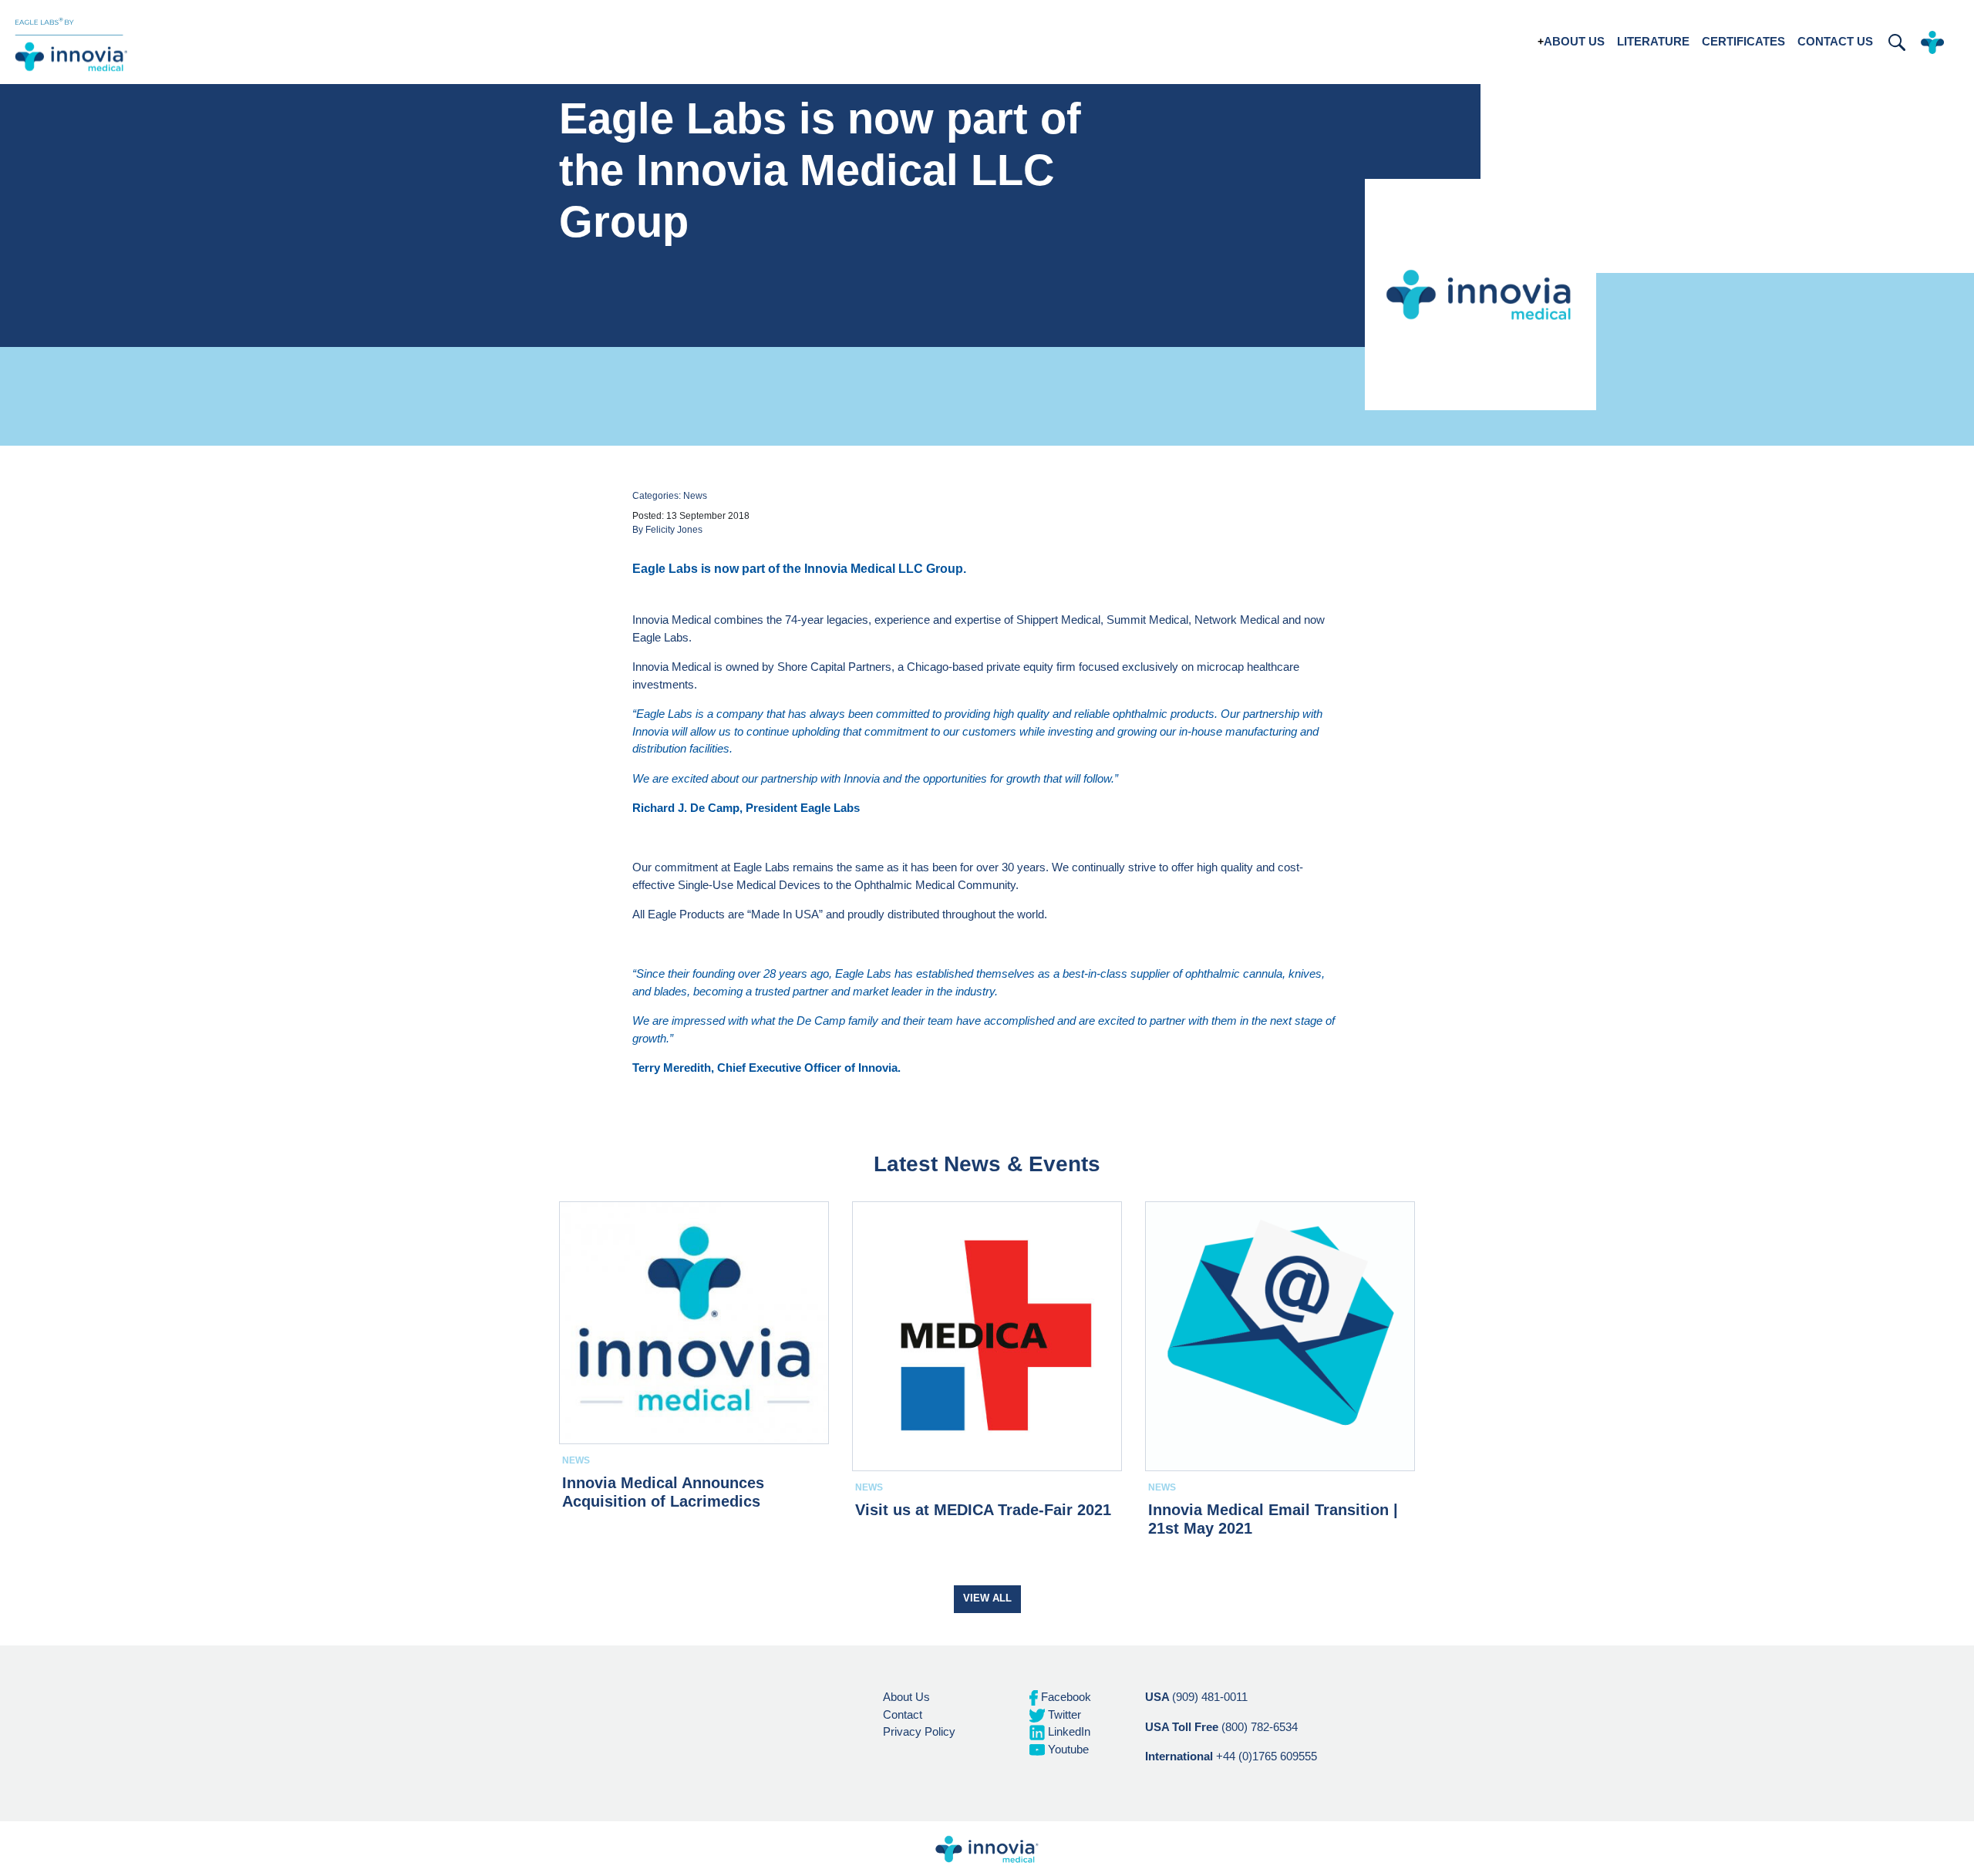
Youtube (1067, 1749)
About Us (1574, 41)
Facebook (1064, 1697)
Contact (903, 1714)
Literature (1653, 41)
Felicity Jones (674, 530)
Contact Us (1835, 41)
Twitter (1063, 1714)
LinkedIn (1068, 1731)
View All (987, 1598)
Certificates (1743, 41)
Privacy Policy (919, 1731)
